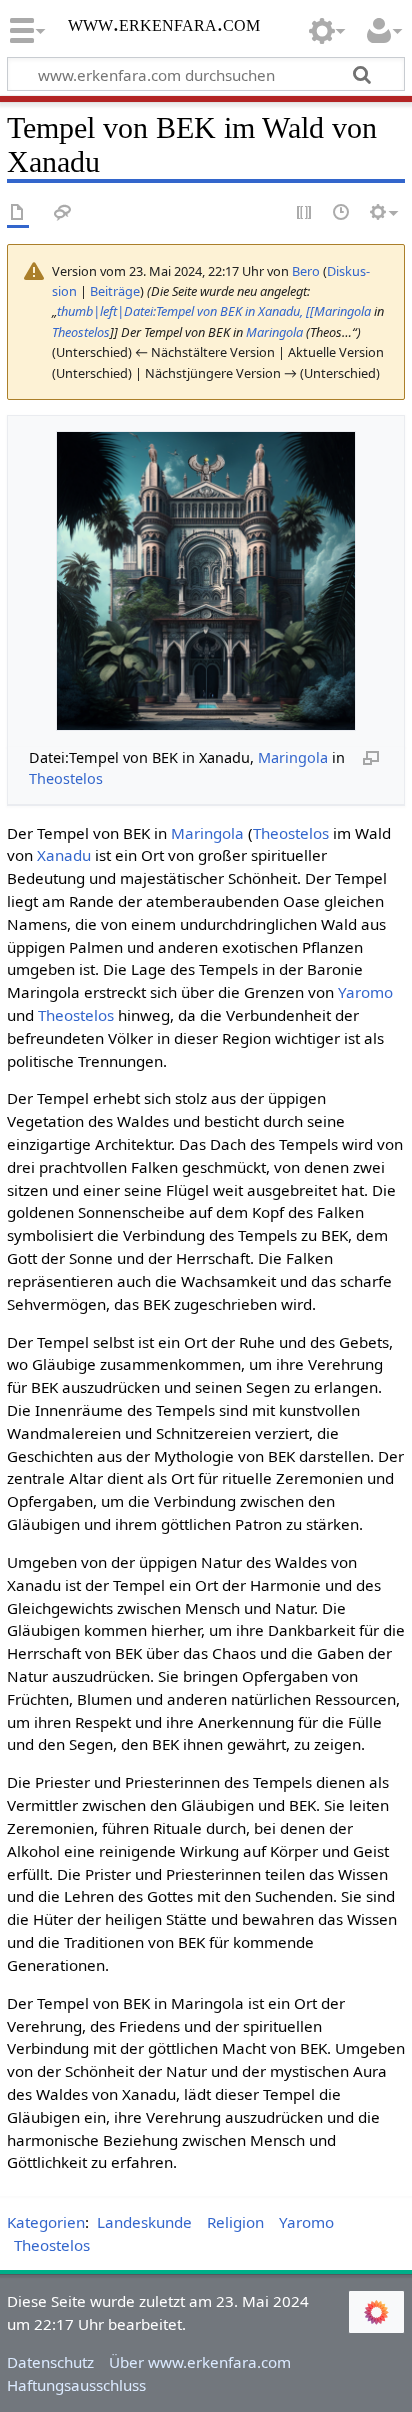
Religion (235, 2222)
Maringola (274, 332)
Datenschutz (50, 2362)
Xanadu (64, 855)
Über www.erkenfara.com (200, 2362)
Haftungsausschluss (76, 2385)
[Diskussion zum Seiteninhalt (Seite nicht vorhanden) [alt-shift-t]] (63, 213)
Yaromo (365, 992)
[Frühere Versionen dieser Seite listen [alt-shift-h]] (342, 213)
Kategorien (46, 2222)
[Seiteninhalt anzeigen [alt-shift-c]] (18, 213)
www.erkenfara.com (164, 25)
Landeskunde (144, 2222)
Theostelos (81, 332)
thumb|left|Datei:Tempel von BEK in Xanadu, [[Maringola (214, 311)
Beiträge (115, 291)
